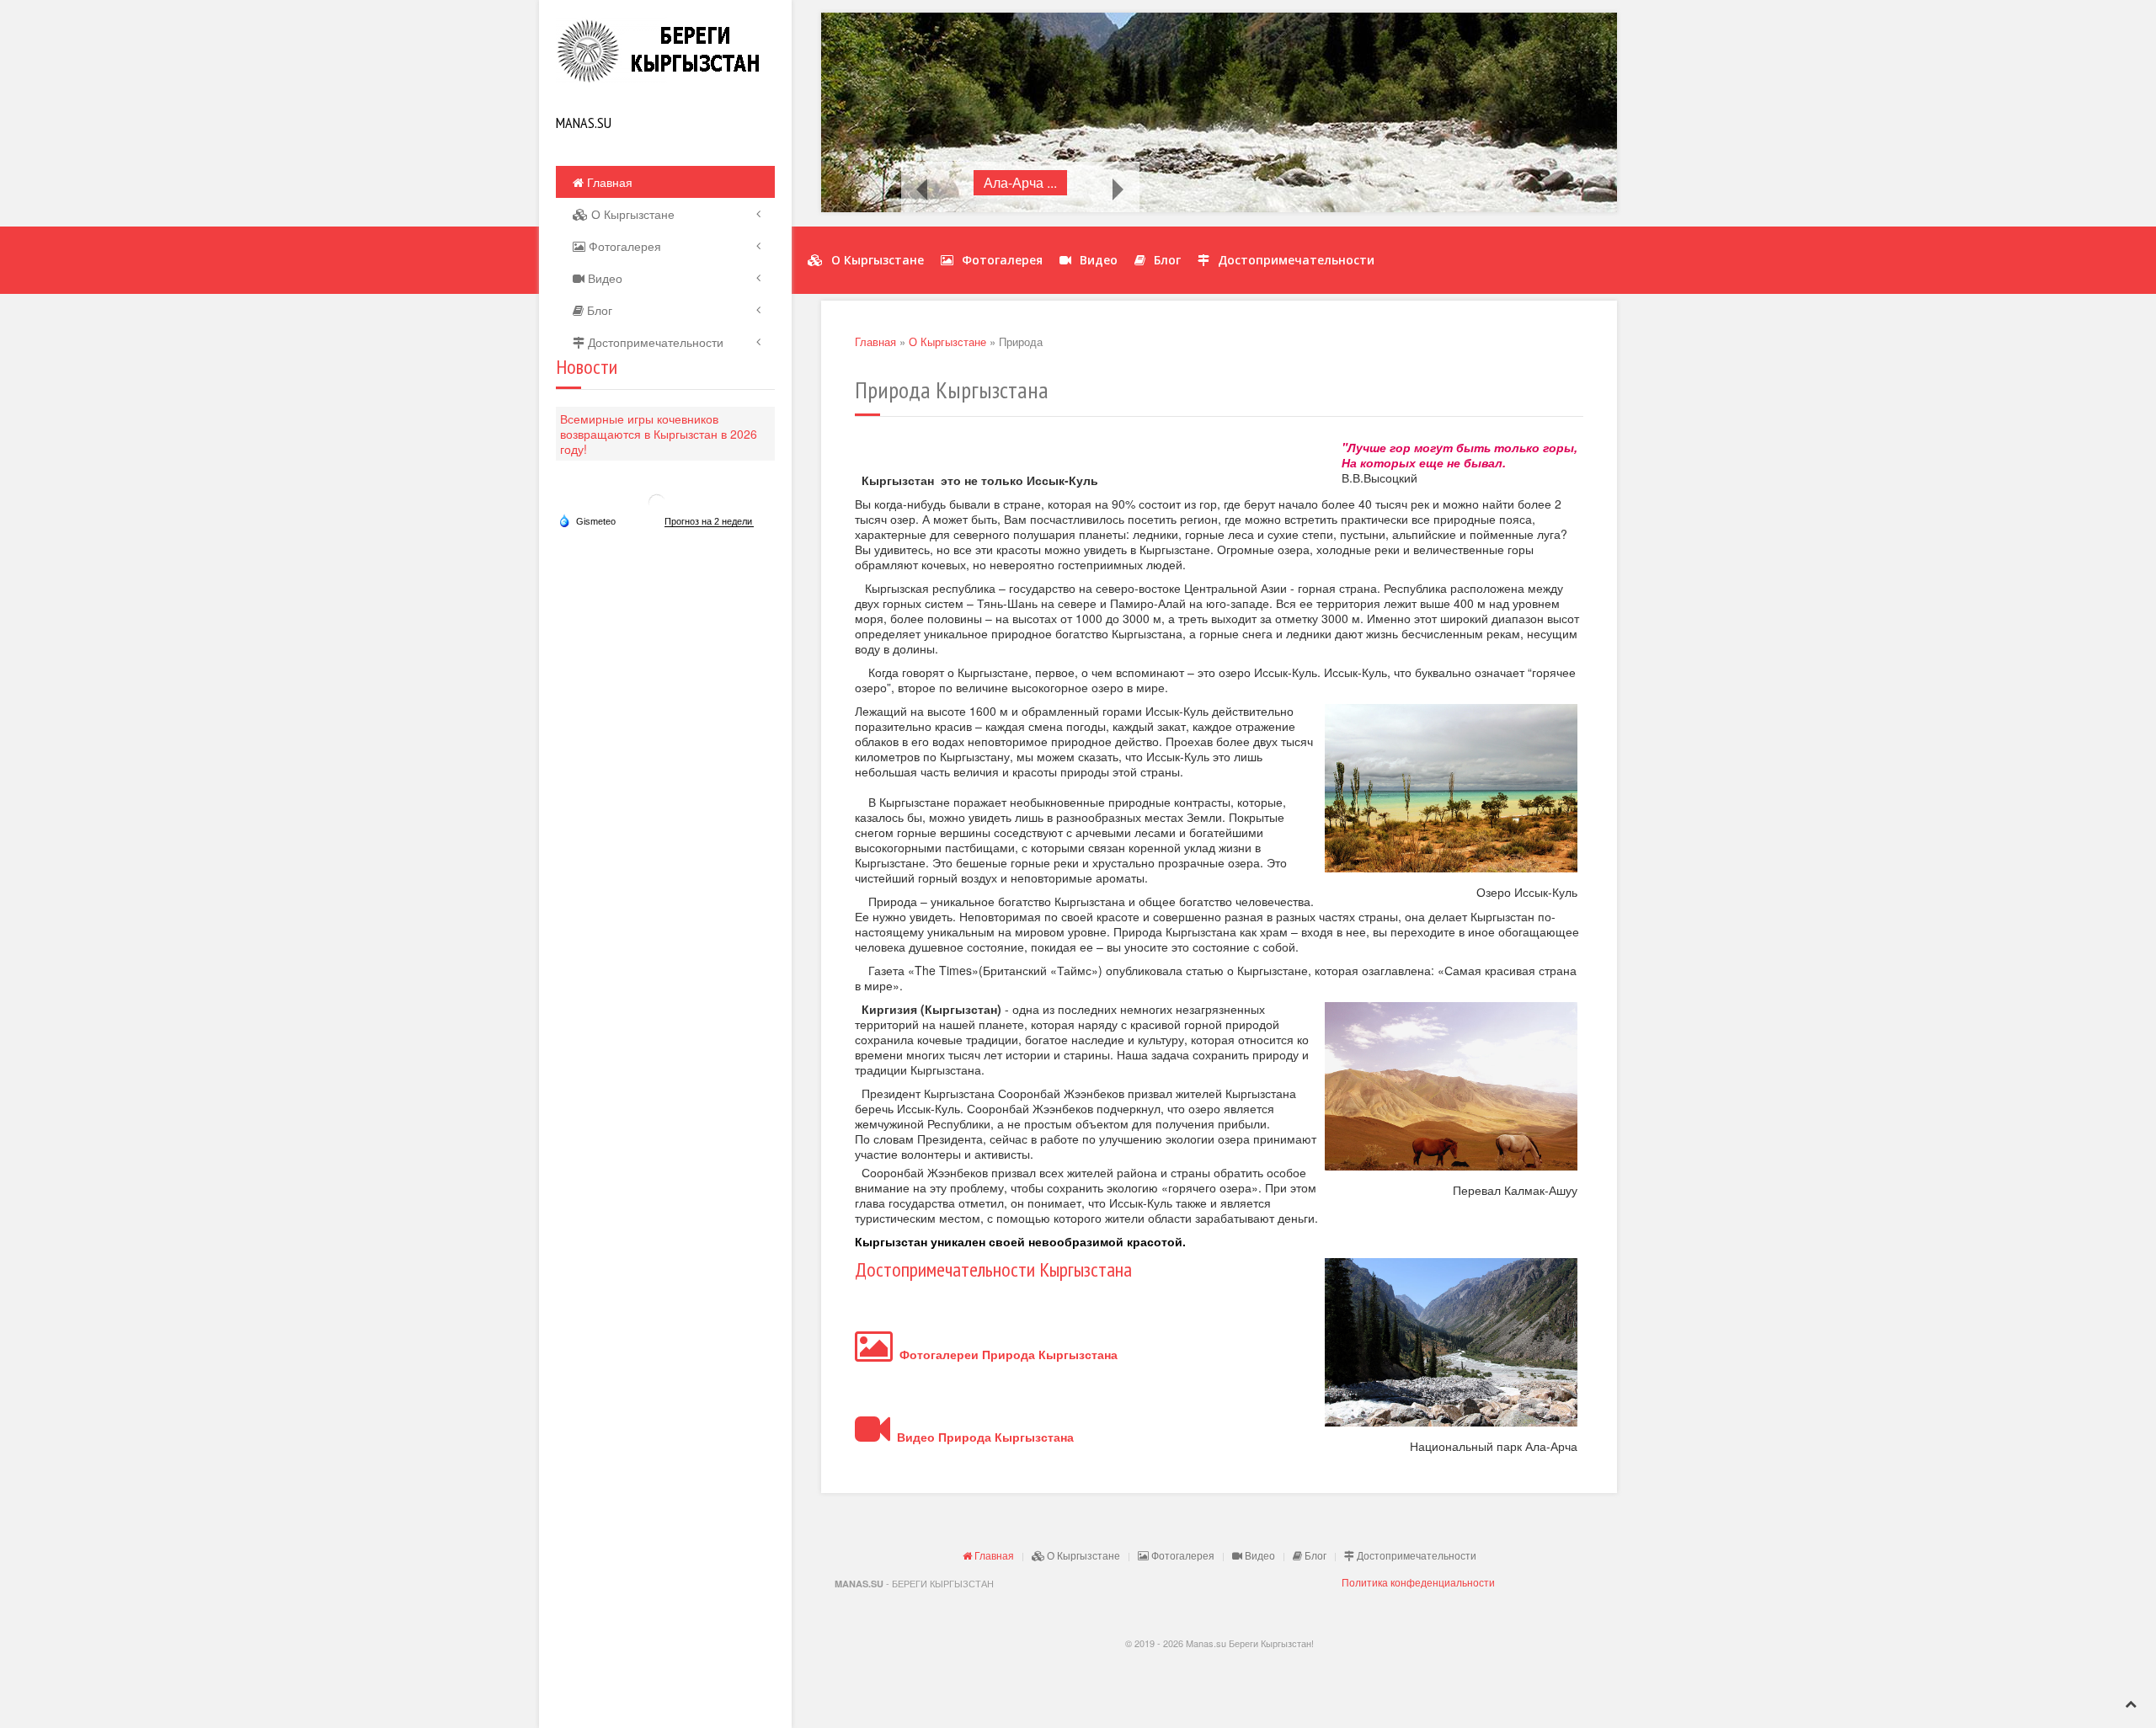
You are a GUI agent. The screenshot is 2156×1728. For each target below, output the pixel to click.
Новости (587, 367)
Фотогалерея (623, 246)
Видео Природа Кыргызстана (982, 1437)
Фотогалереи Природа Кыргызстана (1005, 1354)
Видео (603, 278)
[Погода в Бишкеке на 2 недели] (709, 522)
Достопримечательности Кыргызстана (993, 1269)
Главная (608, 182)
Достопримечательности (654, 342)
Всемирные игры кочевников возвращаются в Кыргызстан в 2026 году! (659, 434)
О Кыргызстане (631, 214)
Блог (598, 310)
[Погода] (587, 520)
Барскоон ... (1020, 182)
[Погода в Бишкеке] (657, 501)
